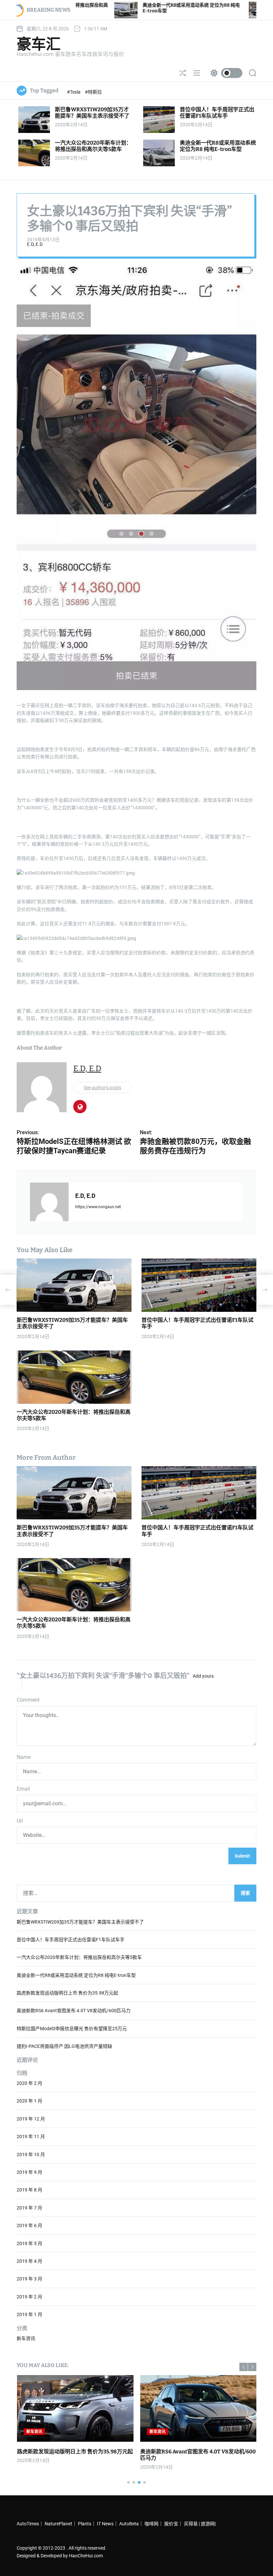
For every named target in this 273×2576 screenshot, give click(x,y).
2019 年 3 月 (29, 2279)
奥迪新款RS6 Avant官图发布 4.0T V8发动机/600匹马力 (74, 2011)
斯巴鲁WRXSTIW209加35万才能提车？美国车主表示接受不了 (92, 113)
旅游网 (208, 2524)
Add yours (203, 1676)
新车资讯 (26, 2338)
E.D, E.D (35, 244)
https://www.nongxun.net (98, 1207)
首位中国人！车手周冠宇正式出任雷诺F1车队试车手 (217, 113)
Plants (85, 2524)
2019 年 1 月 (29, 2314)
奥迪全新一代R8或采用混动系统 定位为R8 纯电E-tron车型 (218, 146)
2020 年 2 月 (29, 2083)
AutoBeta (129, 2524)
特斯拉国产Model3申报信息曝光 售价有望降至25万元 (72, 2029)
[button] (244, 2367)
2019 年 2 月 (29, 2297)
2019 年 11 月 (31, 2137)
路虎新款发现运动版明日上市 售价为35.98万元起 (67, 1993)
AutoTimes (28, 2524)
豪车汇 (39, 44)
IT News (105, 2524)
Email (23, 1789)
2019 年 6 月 (29, 2225)
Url (20, 1821)
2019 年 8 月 (29, 2190)
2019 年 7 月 (29, 2208)
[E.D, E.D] (49, 1202)
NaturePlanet (58, 2524)
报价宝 (171, 2524)
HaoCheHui (81, 2556)
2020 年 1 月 (29, 2101)
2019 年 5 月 (29, 2243)
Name (24, 1757)
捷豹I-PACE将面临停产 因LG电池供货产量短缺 (64, 2046)
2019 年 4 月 (29, 2261)
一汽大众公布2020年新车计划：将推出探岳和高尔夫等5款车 (93, 146)
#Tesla (74, 92)
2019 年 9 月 (29, 2172)
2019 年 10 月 (31, 2154)
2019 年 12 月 (31, 2119)
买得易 (191, 2524)
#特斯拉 (93, 92)
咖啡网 (151, 2524)
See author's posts (102, 1088)
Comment (28, 1700)
